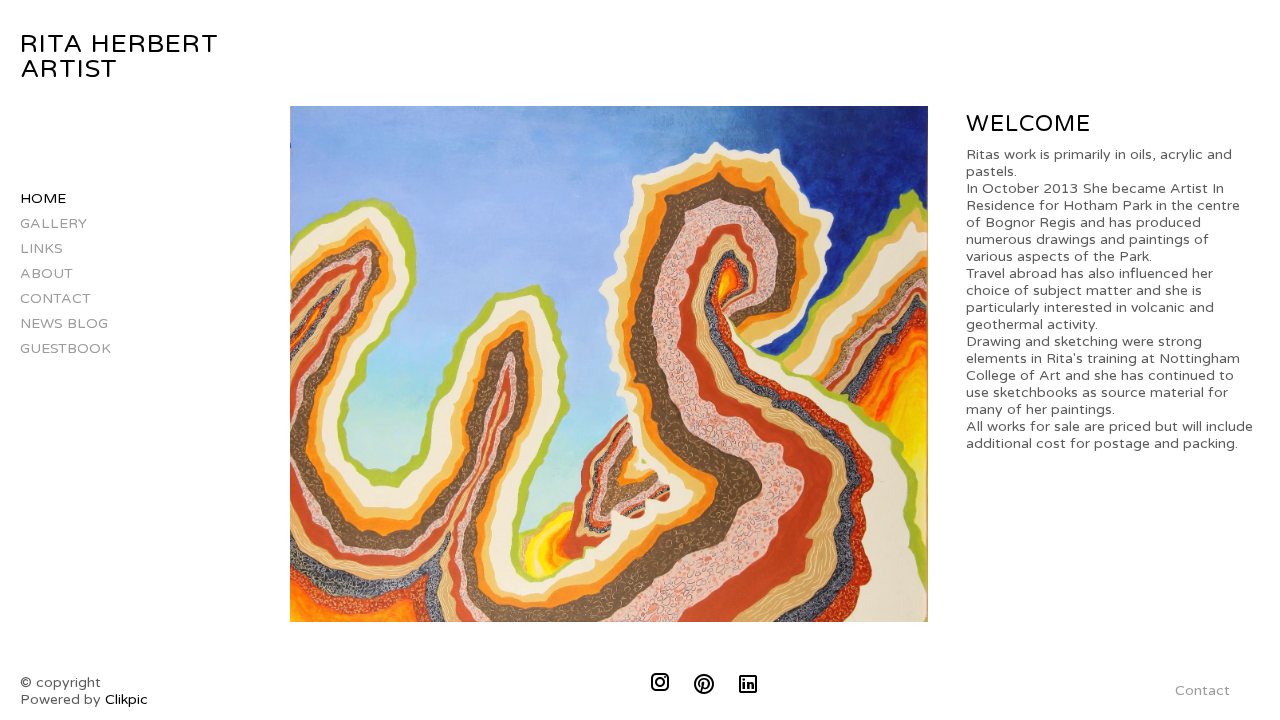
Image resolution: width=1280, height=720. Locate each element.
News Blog (64, 323)
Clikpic (126, 699)
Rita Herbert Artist (119, 56)
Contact (55, 298)
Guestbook (65, 348)
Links (41, 248)
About (46, 273)
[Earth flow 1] (609, 364)
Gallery (53, 223)
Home (43, 198)
